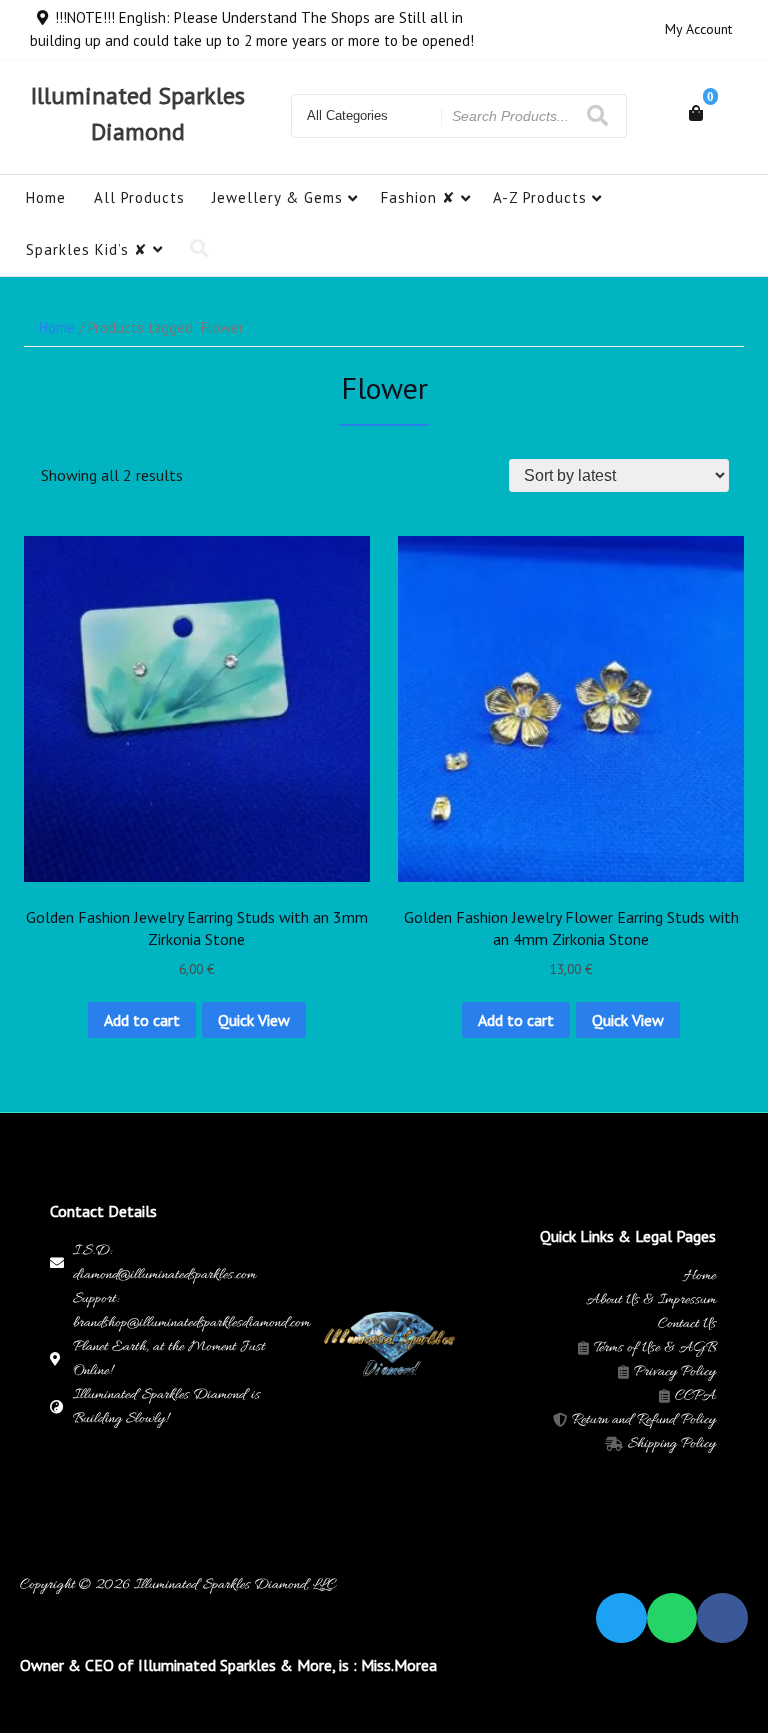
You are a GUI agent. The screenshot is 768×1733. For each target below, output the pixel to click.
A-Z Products (540, 197)
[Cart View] (696, 113)
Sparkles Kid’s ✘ (87, 249)
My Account (698, 29)
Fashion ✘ (418, 197)
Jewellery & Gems (277, 197)
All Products (139, 197)
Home (46, 197)
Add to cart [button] (142, 1020)
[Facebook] (722, 1618)
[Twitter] (621, 1618)
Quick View (254, 1020)
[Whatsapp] (672, 1618)
